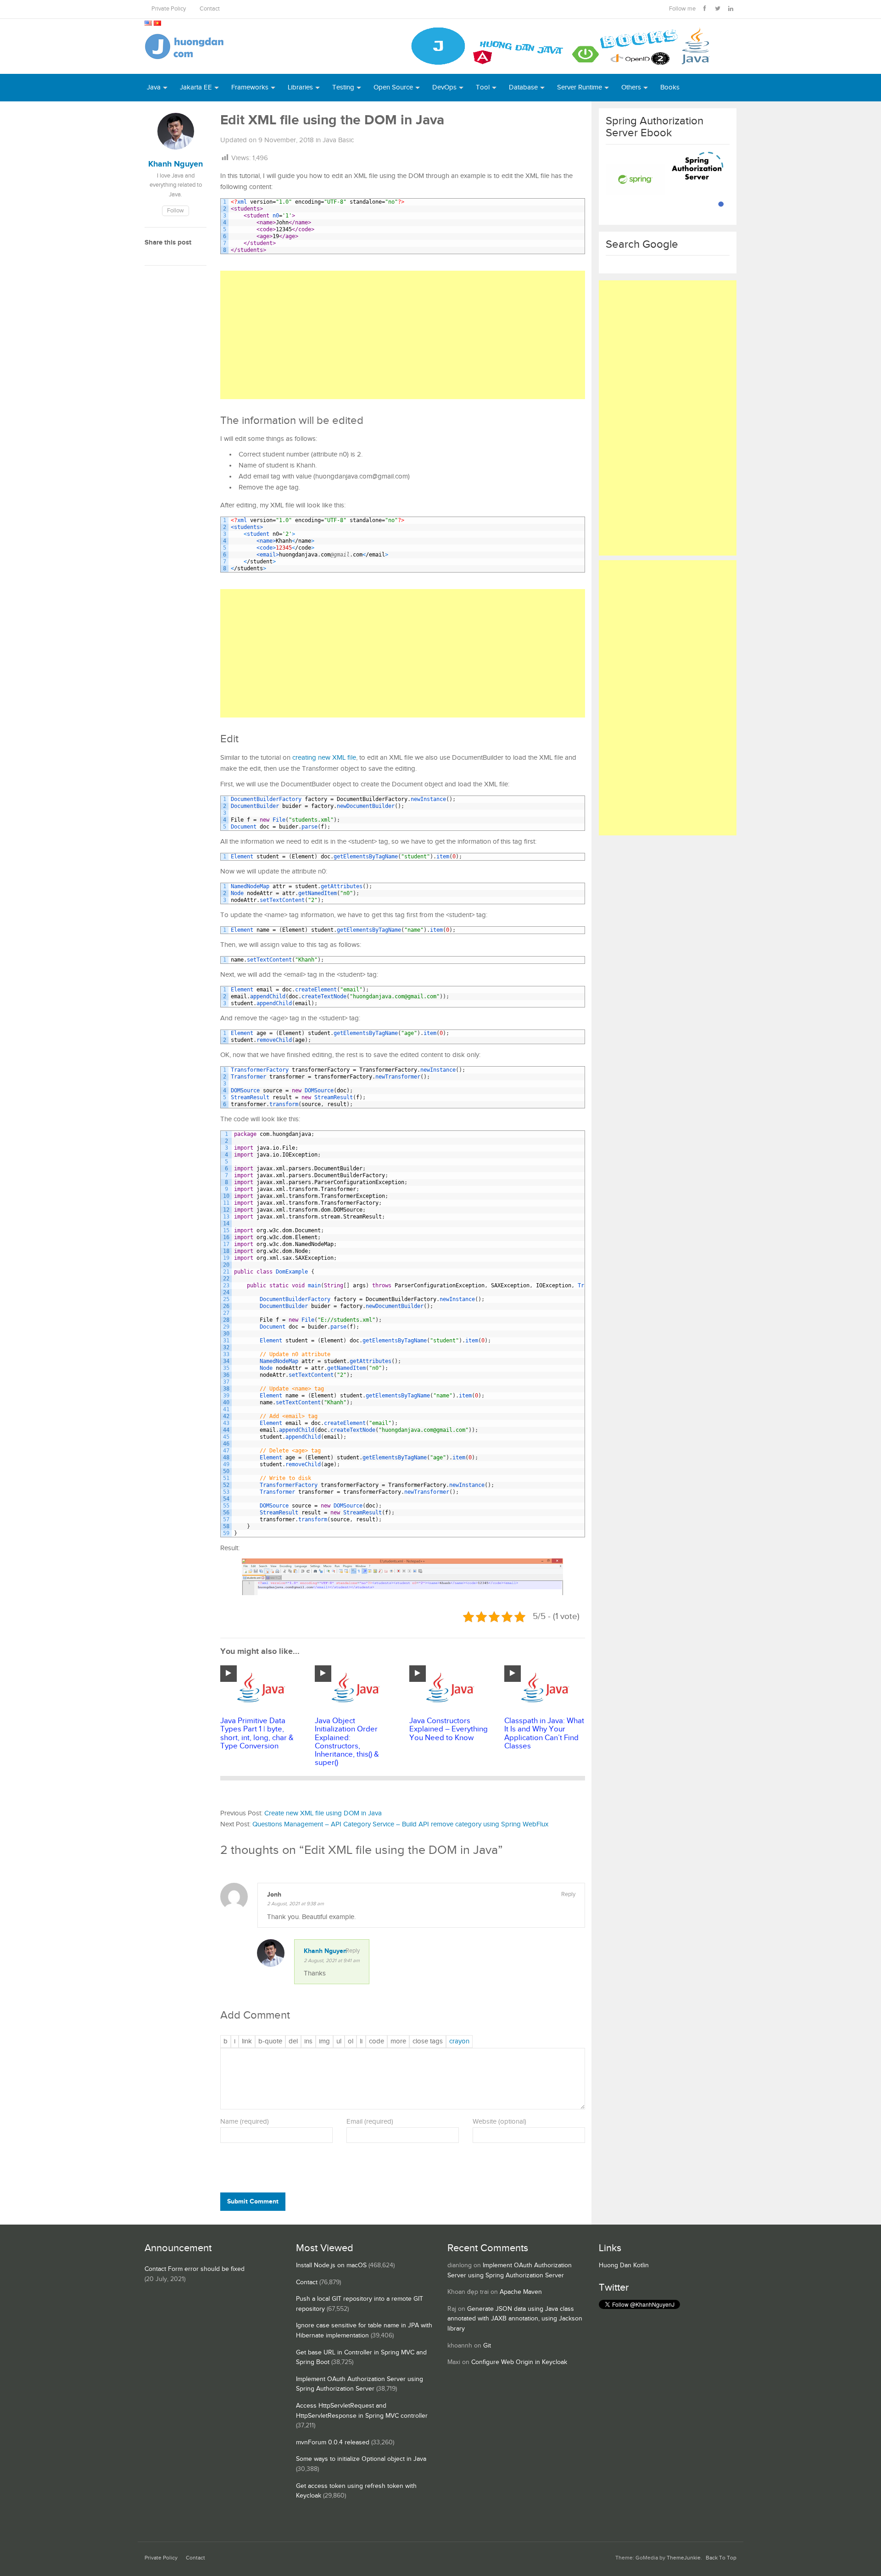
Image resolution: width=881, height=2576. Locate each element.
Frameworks (250, 87)
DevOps (444, 87)
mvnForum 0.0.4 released (333, 2442)
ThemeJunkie (684, 2558)
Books (670, 87)
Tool (483, 87)
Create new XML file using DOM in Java (323, 1813)
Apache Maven (521, 2292)
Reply (568, 1894)
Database (523, 87)
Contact (210, 9)
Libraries (300, 87)
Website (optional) (499, 2122)
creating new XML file (324, 758)
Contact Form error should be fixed (195, 2269)
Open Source (393, 87)
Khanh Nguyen (325, 1951)
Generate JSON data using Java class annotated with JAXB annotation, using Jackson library (515, 2319)
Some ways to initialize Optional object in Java (361, 2459)
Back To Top (721, 2558)
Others (631, 87)
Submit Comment (253, 2201)
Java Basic (338, 140)
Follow (176, 211)
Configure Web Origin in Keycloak (519, 2362)
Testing (343, 87)
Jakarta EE (196, 87)
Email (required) (370, 2122)
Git (487, 2346)
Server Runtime (580, 87)
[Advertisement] (403, 335)
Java (154, 87)
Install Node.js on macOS (331, 2265)
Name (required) (245, 2122)
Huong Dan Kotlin (624, 2265)
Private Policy (169, 9)
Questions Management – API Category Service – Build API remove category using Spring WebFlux (400, 1824)
